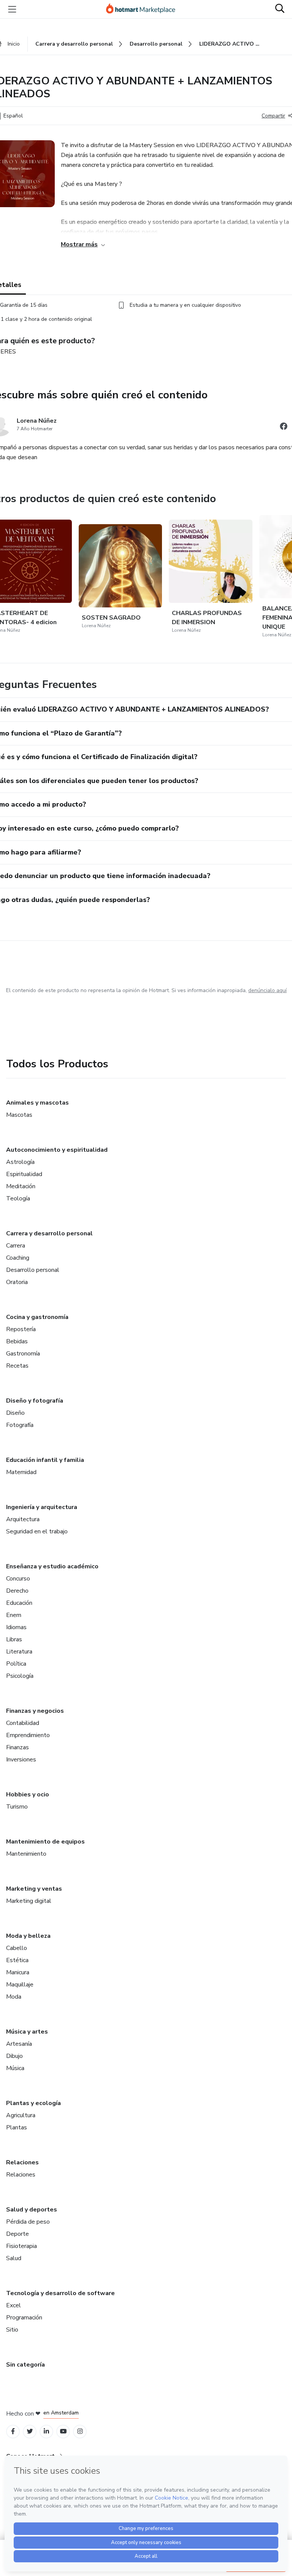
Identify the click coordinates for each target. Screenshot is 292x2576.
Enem (14, 1615)
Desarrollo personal (33, 1270)
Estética (17, 1960)
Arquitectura (23, 1519)
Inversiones (21, 1760)
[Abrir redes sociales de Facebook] (284, 427)
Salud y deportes (32, 2210)
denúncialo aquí (267, 990)
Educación (19, 1603)
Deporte (17, 2234)
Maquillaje (20, 1985)
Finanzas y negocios (35, 1711)
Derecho (17, 1591)
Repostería (21, 1329)
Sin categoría (25, 2365)
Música (15, 2068)
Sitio (12, 2330)
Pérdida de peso (28, 2222)
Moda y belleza (28, 1936)
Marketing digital (29, 1901)
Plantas (17, 2127)
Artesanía (19, 2044)
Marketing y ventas (34, 1889)
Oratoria (17, 1282)
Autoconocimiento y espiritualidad (57, 1150)
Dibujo (14, 2056)
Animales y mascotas (37, 1103)
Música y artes (27, 2032)
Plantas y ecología (33, 2103)
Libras (14, 1639)
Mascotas (19, 1115)
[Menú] (12, 9)
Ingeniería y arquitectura (42, 1507)
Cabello (17, 1948)
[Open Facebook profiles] (13, 2431)
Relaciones (22, 2162)
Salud (14, 2258)
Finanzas (17, 1747)
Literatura (19, 1652)
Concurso (18, 1579)
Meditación (21, 1186)
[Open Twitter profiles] (30, 2431)
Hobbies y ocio (28, 1794)
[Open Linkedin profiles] (46, 2431)
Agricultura (21, 2115)
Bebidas (17, 1341)
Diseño (15, 1413)
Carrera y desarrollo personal (49, 1233)
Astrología (20, 1162)
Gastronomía (23, 1354)
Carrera (16, 1246)
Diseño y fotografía (35, 1401)
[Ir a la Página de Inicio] (144, 9)
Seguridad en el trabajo (37, 1531)
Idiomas (16, 1627)
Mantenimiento (26, 1854)
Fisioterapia (21, 2246)
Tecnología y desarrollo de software (60, 2293)
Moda (14, 1997)
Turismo (17, 1807)
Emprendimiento (28, 1735)
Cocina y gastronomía (37, 1317)
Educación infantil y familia (45, 1460)
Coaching (18, 1258)
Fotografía (20, 1425)
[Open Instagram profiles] (80, 2431)
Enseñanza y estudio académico (52, 1566)
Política (16, 1664)
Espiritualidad (24, 1174)
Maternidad (21, 1472)
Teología (18, 1198)
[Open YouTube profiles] (63, 2431)
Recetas (17, 1366)
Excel (13, 2305)
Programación (24, 2318)
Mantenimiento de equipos (45, 1842)
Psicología (20, 1676)
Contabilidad (23, 1723)
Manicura (18, 1972)
